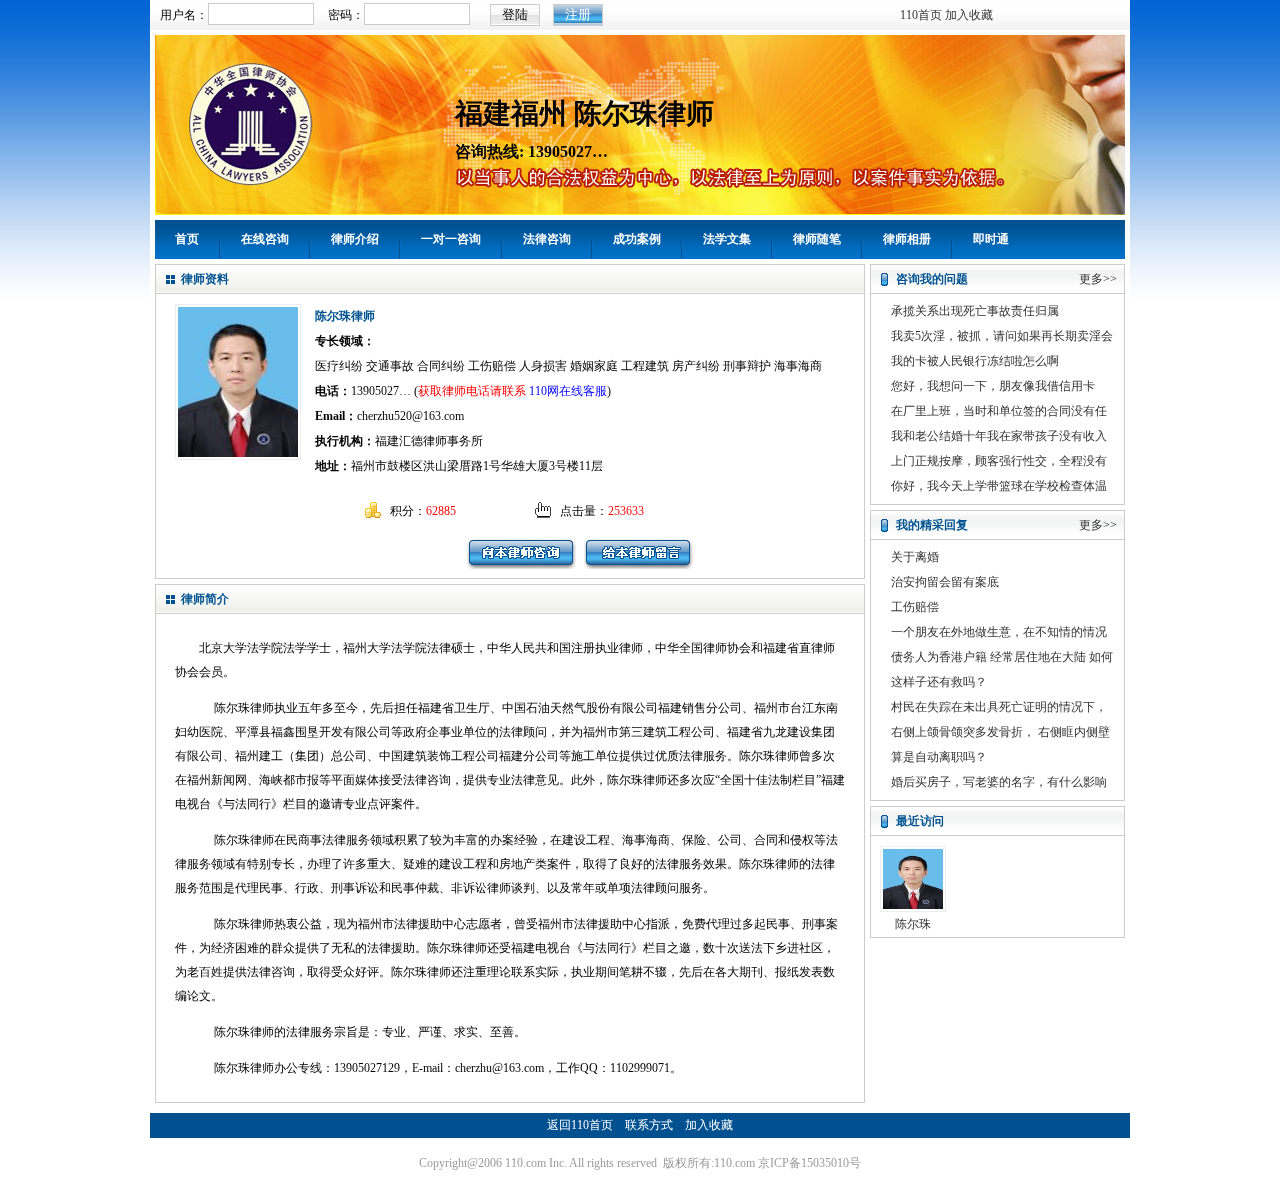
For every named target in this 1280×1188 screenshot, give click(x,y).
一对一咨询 (451, 239)
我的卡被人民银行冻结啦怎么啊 (975, 361)
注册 (578, 14)
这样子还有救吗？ (939, 682)
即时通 (991, 239)
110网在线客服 (568, 391)
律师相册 (907, 239)
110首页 (921, 15)
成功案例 (637, 239)
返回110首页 (580, 1125)
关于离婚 (915, 557)
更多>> (1098, 279)
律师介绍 (355, 239)
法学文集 (727, 239)
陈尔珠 (913, 924)
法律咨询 (547, 239)
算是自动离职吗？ (939, 757)
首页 (187, 239)
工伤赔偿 (915, 607)
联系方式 (649, 1125)
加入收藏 (969, 15)
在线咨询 (265, 239)
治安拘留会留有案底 (945, 582)
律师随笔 (817, 239)
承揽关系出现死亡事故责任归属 (975, 311)
